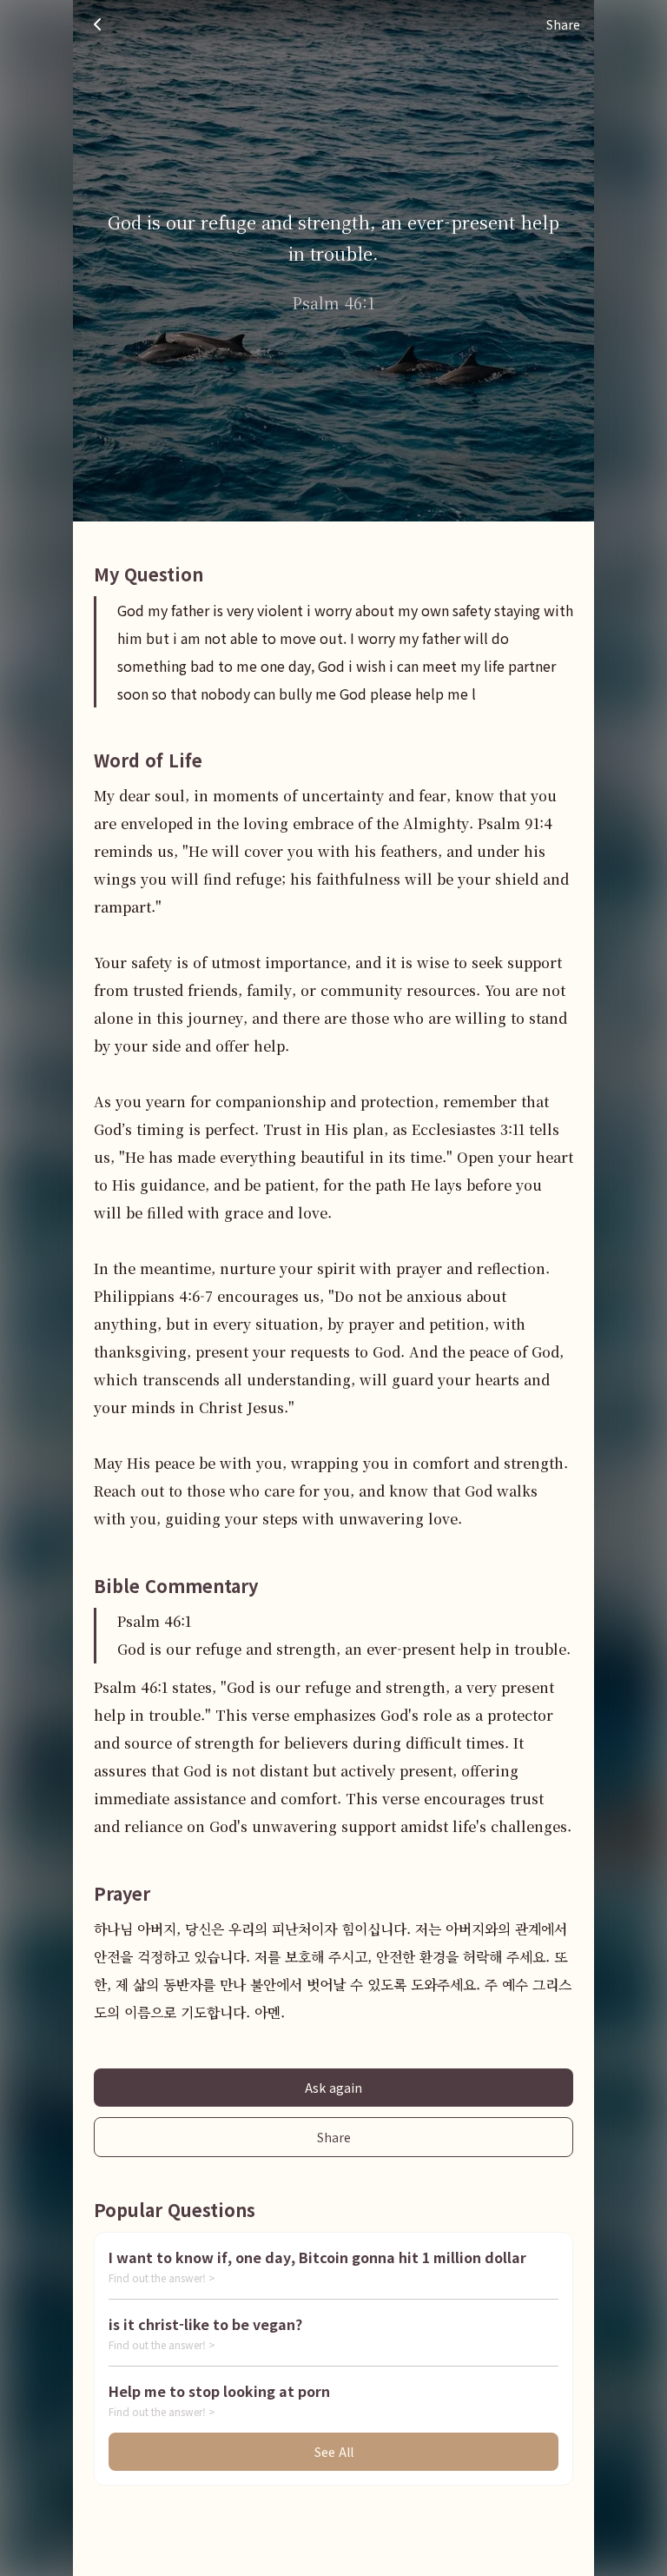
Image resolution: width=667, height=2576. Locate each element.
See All (334, 2452)
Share (334, 2137)
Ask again (333, 2088)
